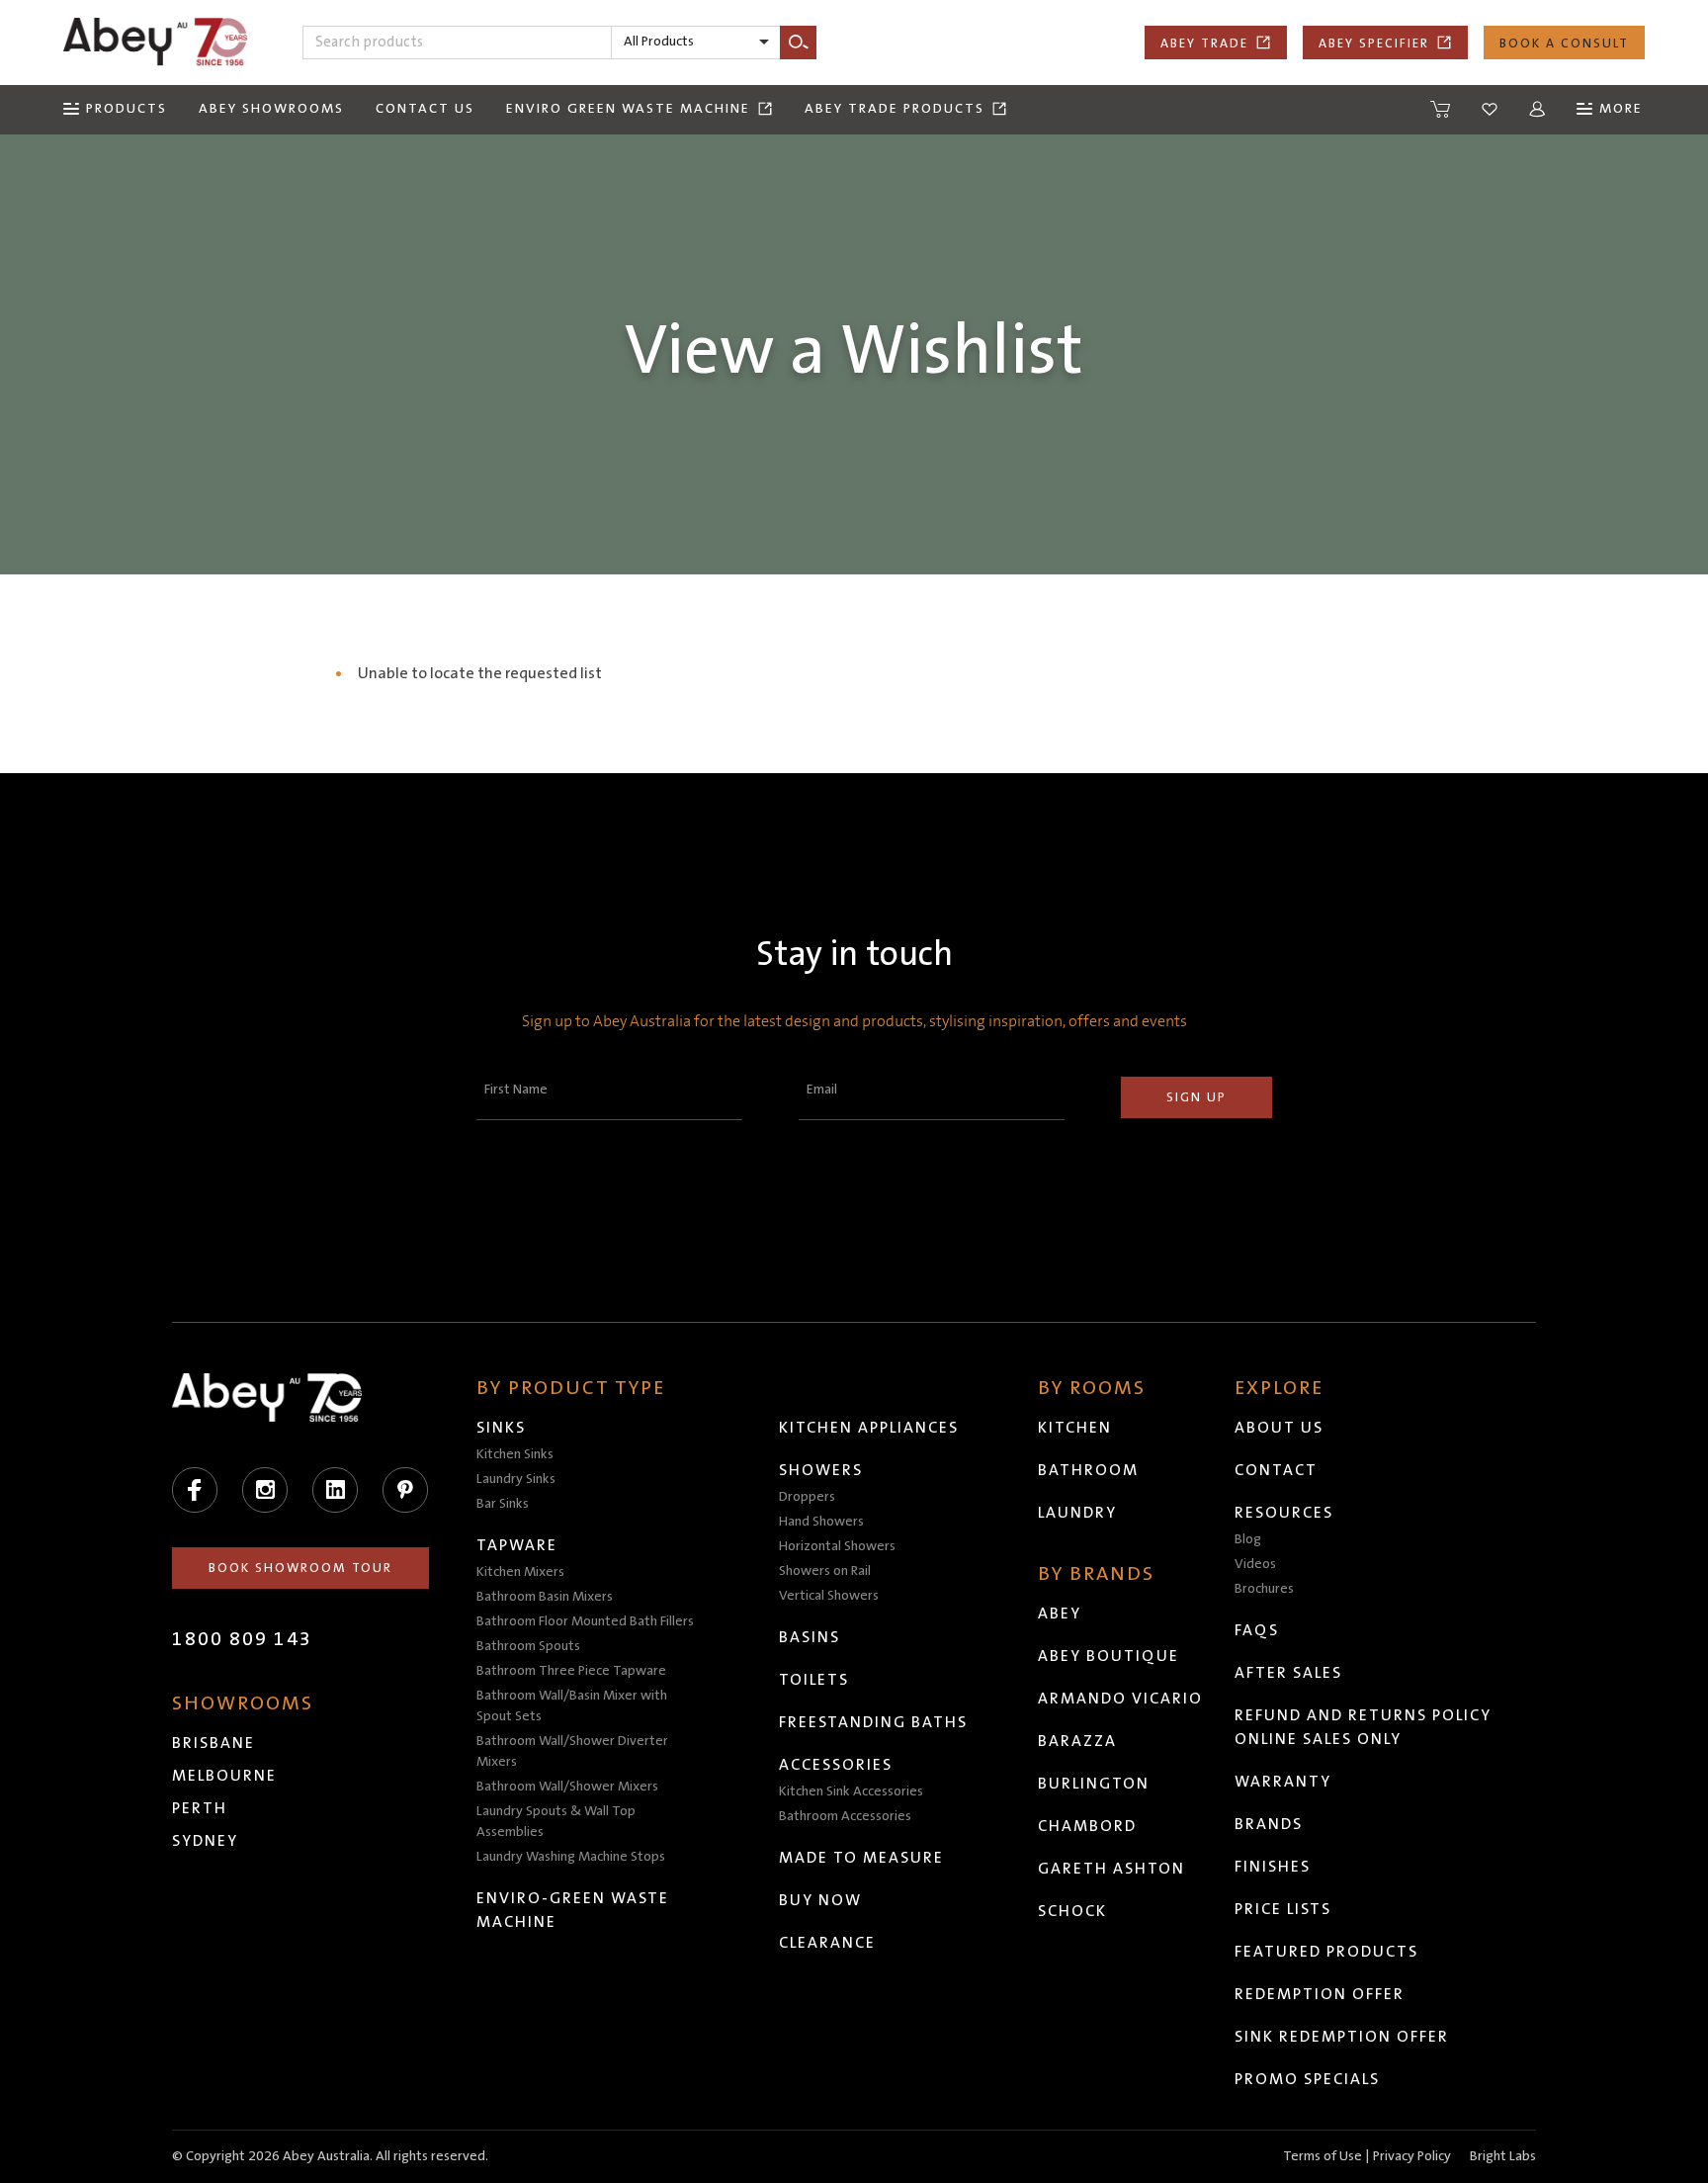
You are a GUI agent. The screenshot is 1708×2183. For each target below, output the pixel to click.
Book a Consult (1564, 44)
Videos (1255, 1564)
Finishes (1273, 1867)
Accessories (836, 1765)
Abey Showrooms (271, 109)
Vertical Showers (829, 1596)
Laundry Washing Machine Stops (571, 1857)
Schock (1072, 1911)
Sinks (501, 1428)
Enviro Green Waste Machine (628, 109)
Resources (1284, 1513)
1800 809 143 (242, 1639)
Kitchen (1075, 1428)
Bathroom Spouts (528, 1646)
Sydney (205, 1841)
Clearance (827, 1943)
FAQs (1257, 1630)
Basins (810, 1637)
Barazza (1077, 1741)
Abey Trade (1204, 44)
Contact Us (425, 109)
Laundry (1077, 1513)
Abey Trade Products (895, 109)
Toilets (814, 1680)
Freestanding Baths (873, 1722)
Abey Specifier (1374, 44)
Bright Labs (1503, 2156)
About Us (1279, 1428)
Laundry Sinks (516, 1479)
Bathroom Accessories (845, 1816)
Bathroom (1088, 1470)
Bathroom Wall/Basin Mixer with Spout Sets (572, 1706)
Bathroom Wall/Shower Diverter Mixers (572, 1751)
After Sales (1288, 1673)
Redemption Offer (1320, 1994)
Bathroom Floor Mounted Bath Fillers (585, 1621)
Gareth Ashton (1111, 1869)
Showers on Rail (825, 1571)
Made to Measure (861, 1858)
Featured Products (1326, 1952)
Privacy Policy (1412, 2156)
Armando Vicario (1120, 1699)
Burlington (1094, 1784)
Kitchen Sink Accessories (851, 1791)
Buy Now (820, 1900)
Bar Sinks (503, 1504)
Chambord (1087, 1826)
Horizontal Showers (837, 1546)
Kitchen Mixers (520, 1572)
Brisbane (213, 1743)
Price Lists (1283, 1909)
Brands (1269, 1824)
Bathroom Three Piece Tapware (571, 1671)
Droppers (807, 1497)
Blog (1248, 1539)
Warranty (1283, 1782)
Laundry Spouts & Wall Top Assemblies (556, 1822)
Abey (1060, 1614)
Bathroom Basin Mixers (545, 1597)
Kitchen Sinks (515, 1454)
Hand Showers (821, 1522)
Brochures (1264, 1589)
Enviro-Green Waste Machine (573, 1910)
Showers (821, 1470)
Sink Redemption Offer (1342, 2037)
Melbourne (224, 1776)
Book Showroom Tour (300, 1568)
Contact (1276, 1470)
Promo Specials (1307, 2079)
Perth (200, 1808)
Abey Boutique (1109, 1656)
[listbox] (696, 43)
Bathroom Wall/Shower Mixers (567, 1787)
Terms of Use (1323, 2156)
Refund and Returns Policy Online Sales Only (1363, 1727)
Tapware (517, 1545)
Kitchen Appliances (869, 1428)
